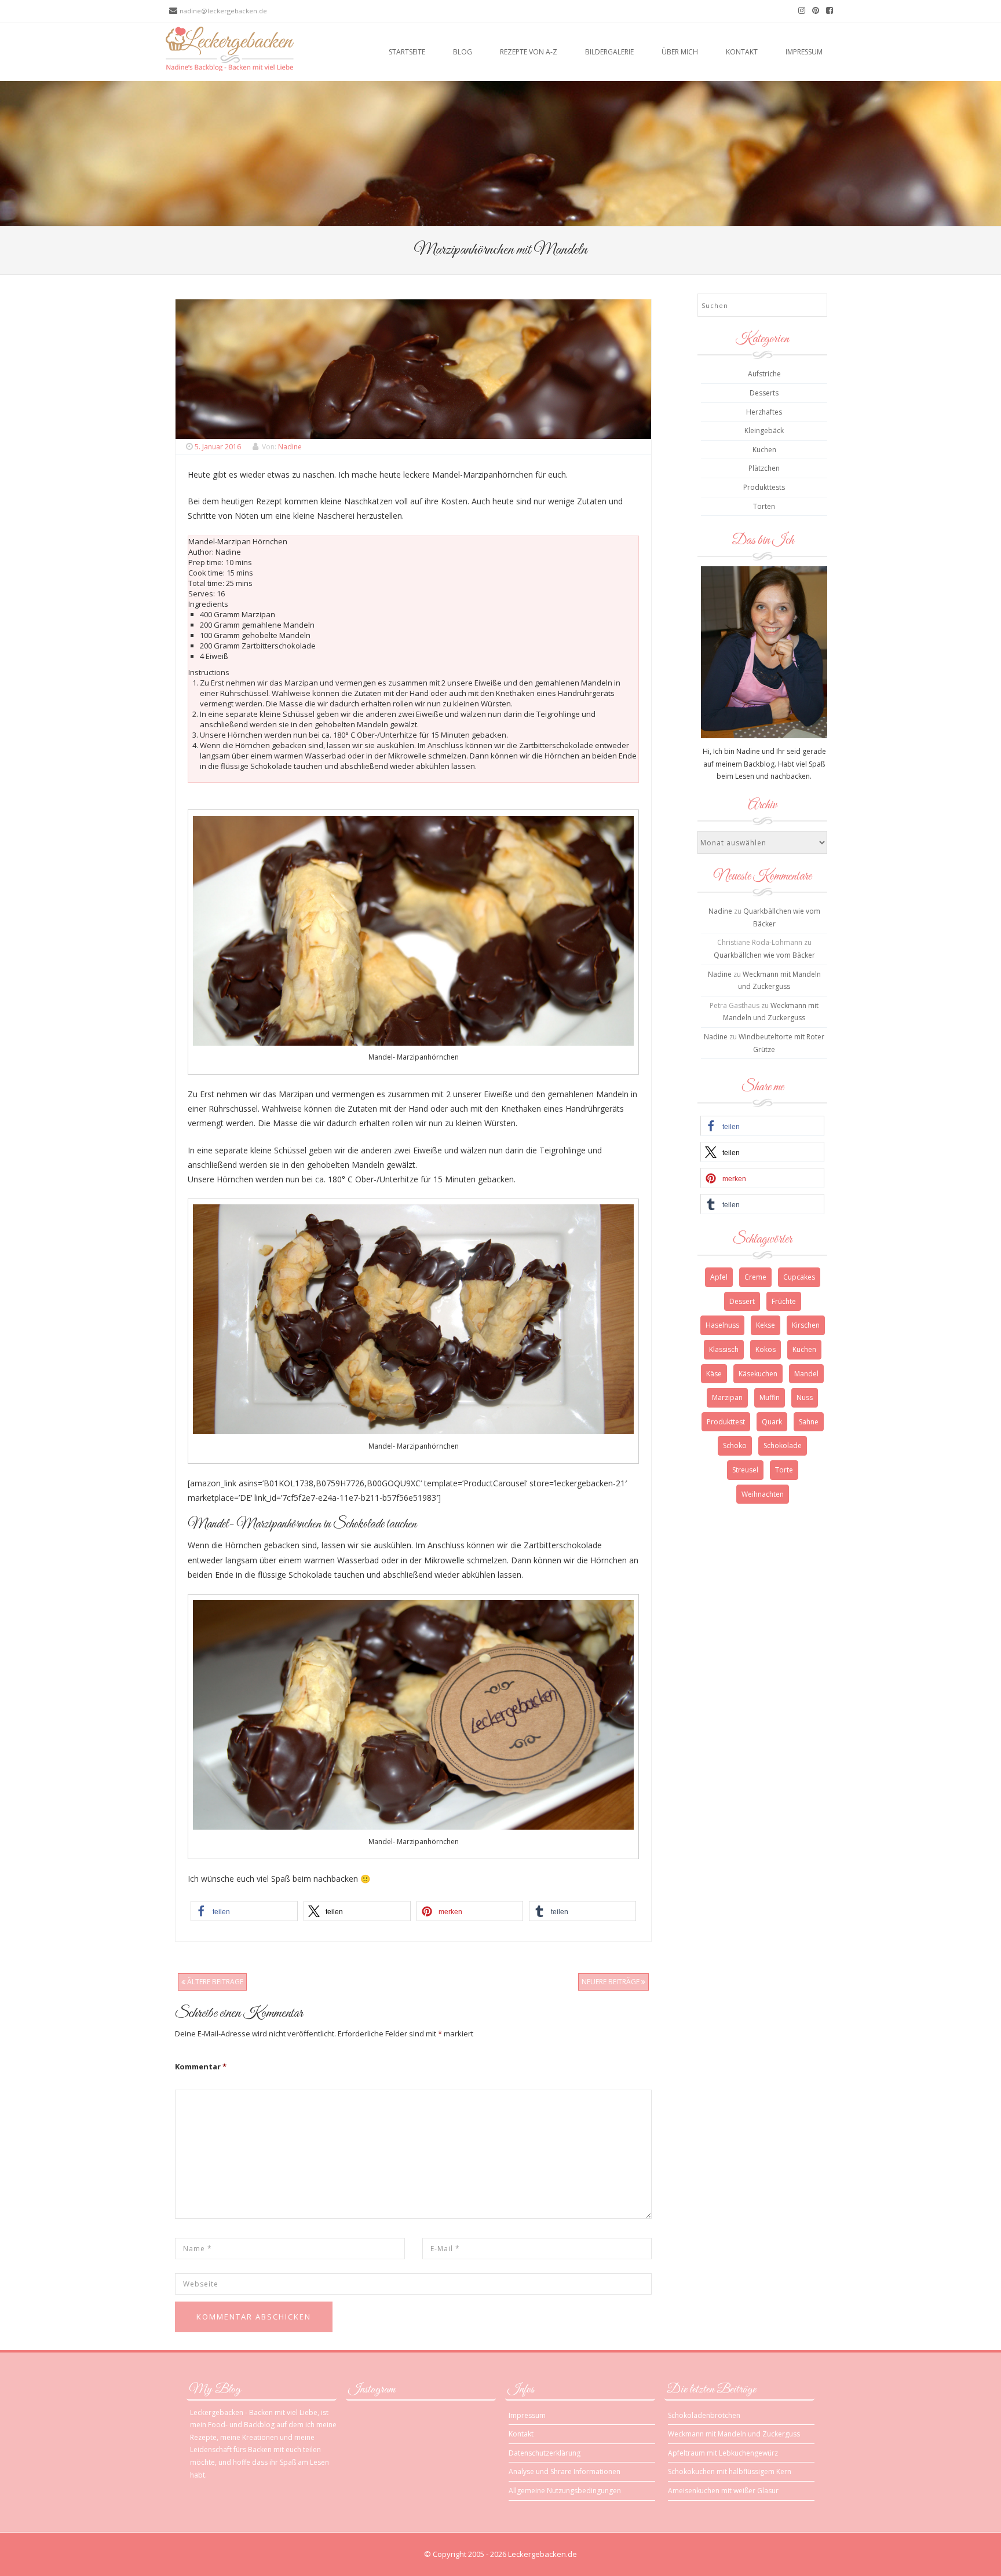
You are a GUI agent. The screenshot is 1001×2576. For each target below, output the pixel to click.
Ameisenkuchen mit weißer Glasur (723, 2491)
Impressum (804, 52)
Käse (714, 1374)
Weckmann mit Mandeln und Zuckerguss (734, 2434)
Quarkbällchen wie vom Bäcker (764, 955)
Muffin (770, 1397)
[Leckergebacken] (230, 48)
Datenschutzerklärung (545, 2453)
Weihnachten (763, 1494)
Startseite (407, 52)
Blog (463, 52)
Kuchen (764, 450)
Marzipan (727, 1397)
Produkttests (764, 487)
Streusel (745, 1470)
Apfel (719, 1277)
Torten (764, 506)
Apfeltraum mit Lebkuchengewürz (723, 2453)
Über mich (680, 52)
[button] (244, 1911)
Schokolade (783, 1445)
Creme (755, 1277)
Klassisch (724, 1349)
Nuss (805, 1397)
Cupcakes (799, 1277)
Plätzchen (764, 468)
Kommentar (201, 2066)
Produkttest (726, 1422)
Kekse (766, 1325)
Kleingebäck (764, 430)
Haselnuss (722, 1325)
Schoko (735, 1445)
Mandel (806, 1374)
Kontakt (742, 52)
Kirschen (806, 1325)
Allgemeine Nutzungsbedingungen (565, 2491)
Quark (772, 1422)
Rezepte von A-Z (529, 52)
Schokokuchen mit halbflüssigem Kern (730, 2471)
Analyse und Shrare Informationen (565, 2471)
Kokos (766, 1349)
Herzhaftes (764, 412)
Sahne (809, 1422)
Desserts (764, 393)
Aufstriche (764, 374)
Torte (784, 1470)
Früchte (784, 1301)
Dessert (742, 1301)
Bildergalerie (609, 52)
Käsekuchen (758, 1374)
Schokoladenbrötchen (704, 2415)
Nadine (290, 447)
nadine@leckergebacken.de (223, 11)
